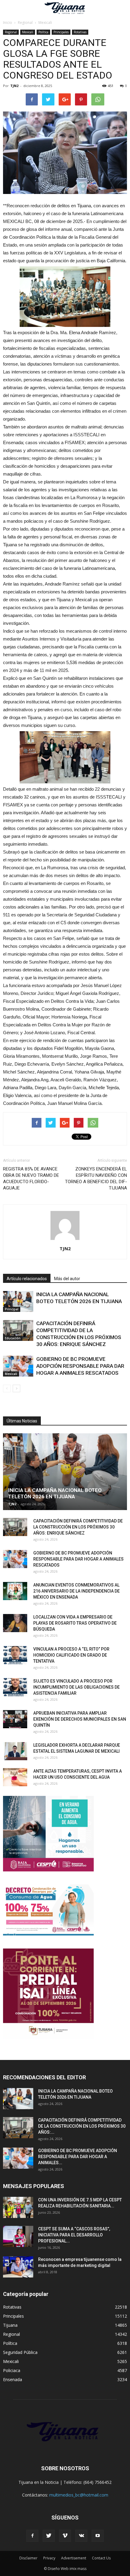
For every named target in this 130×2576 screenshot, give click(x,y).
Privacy (49, 2558)
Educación (13, 1338)
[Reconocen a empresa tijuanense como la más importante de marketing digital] (18, 2267)
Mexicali (28, 32)
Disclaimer (28, 2558)
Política (43, 32)
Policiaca (12, 2370)
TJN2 (14, 86)
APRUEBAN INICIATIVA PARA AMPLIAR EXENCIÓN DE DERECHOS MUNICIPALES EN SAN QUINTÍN (80, 1719)
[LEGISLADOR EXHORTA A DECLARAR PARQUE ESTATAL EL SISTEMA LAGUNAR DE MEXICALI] (15, 1751)
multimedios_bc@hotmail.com (79, 2495)
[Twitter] (49, 2536)
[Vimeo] (65, 2536)
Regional (11, 32)
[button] (122, 8)
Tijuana (10, 2325)
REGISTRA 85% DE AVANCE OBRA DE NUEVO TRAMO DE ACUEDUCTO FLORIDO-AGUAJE (31, 1178)
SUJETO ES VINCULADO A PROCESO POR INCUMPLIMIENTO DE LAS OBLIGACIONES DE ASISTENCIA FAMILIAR (76, 1687)
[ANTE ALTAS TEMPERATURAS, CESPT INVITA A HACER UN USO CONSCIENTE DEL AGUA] (15, 1777)
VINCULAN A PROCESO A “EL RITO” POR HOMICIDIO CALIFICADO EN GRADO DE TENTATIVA (71, 1655)
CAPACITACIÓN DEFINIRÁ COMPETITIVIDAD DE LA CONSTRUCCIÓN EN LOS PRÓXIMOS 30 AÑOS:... (82, 2126)
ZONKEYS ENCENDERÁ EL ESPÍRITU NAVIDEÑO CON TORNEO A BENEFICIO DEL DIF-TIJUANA (96, 1178)
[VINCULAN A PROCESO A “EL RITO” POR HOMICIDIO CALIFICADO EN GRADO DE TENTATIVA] (15, 1655)
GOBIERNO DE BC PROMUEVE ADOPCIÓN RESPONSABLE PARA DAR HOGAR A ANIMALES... (78, 2157)
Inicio (8, 23)
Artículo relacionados (27, 1279)
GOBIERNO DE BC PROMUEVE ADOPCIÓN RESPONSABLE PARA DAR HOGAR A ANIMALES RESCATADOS (80, 1366)
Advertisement (74, 2558)
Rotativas (80, 32)
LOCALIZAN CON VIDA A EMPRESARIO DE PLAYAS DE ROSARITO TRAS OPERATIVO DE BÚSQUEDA (75, 1623)
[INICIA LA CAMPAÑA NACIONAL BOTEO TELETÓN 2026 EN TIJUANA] (18, 1301)
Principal (12, 1309)
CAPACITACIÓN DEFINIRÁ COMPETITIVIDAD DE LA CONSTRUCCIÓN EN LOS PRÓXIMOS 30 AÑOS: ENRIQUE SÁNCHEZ (78, 1527)
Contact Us (101, 2558)
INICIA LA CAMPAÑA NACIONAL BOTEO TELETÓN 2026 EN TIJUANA (55, 1493)
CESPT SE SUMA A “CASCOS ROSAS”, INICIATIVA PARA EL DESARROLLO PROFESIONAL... (74, 2235)
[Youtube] (98, 2536)
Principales (61, 32)
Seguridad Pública (20, 2352)
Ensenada (13, 2379)
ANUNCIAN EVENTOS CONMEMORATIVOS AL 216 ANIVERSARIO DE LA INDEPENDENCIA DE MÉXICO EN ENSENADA (76, 1591)
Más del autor (67, 1279)
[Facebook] (32, 2536)
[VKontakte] (81, 2536)
